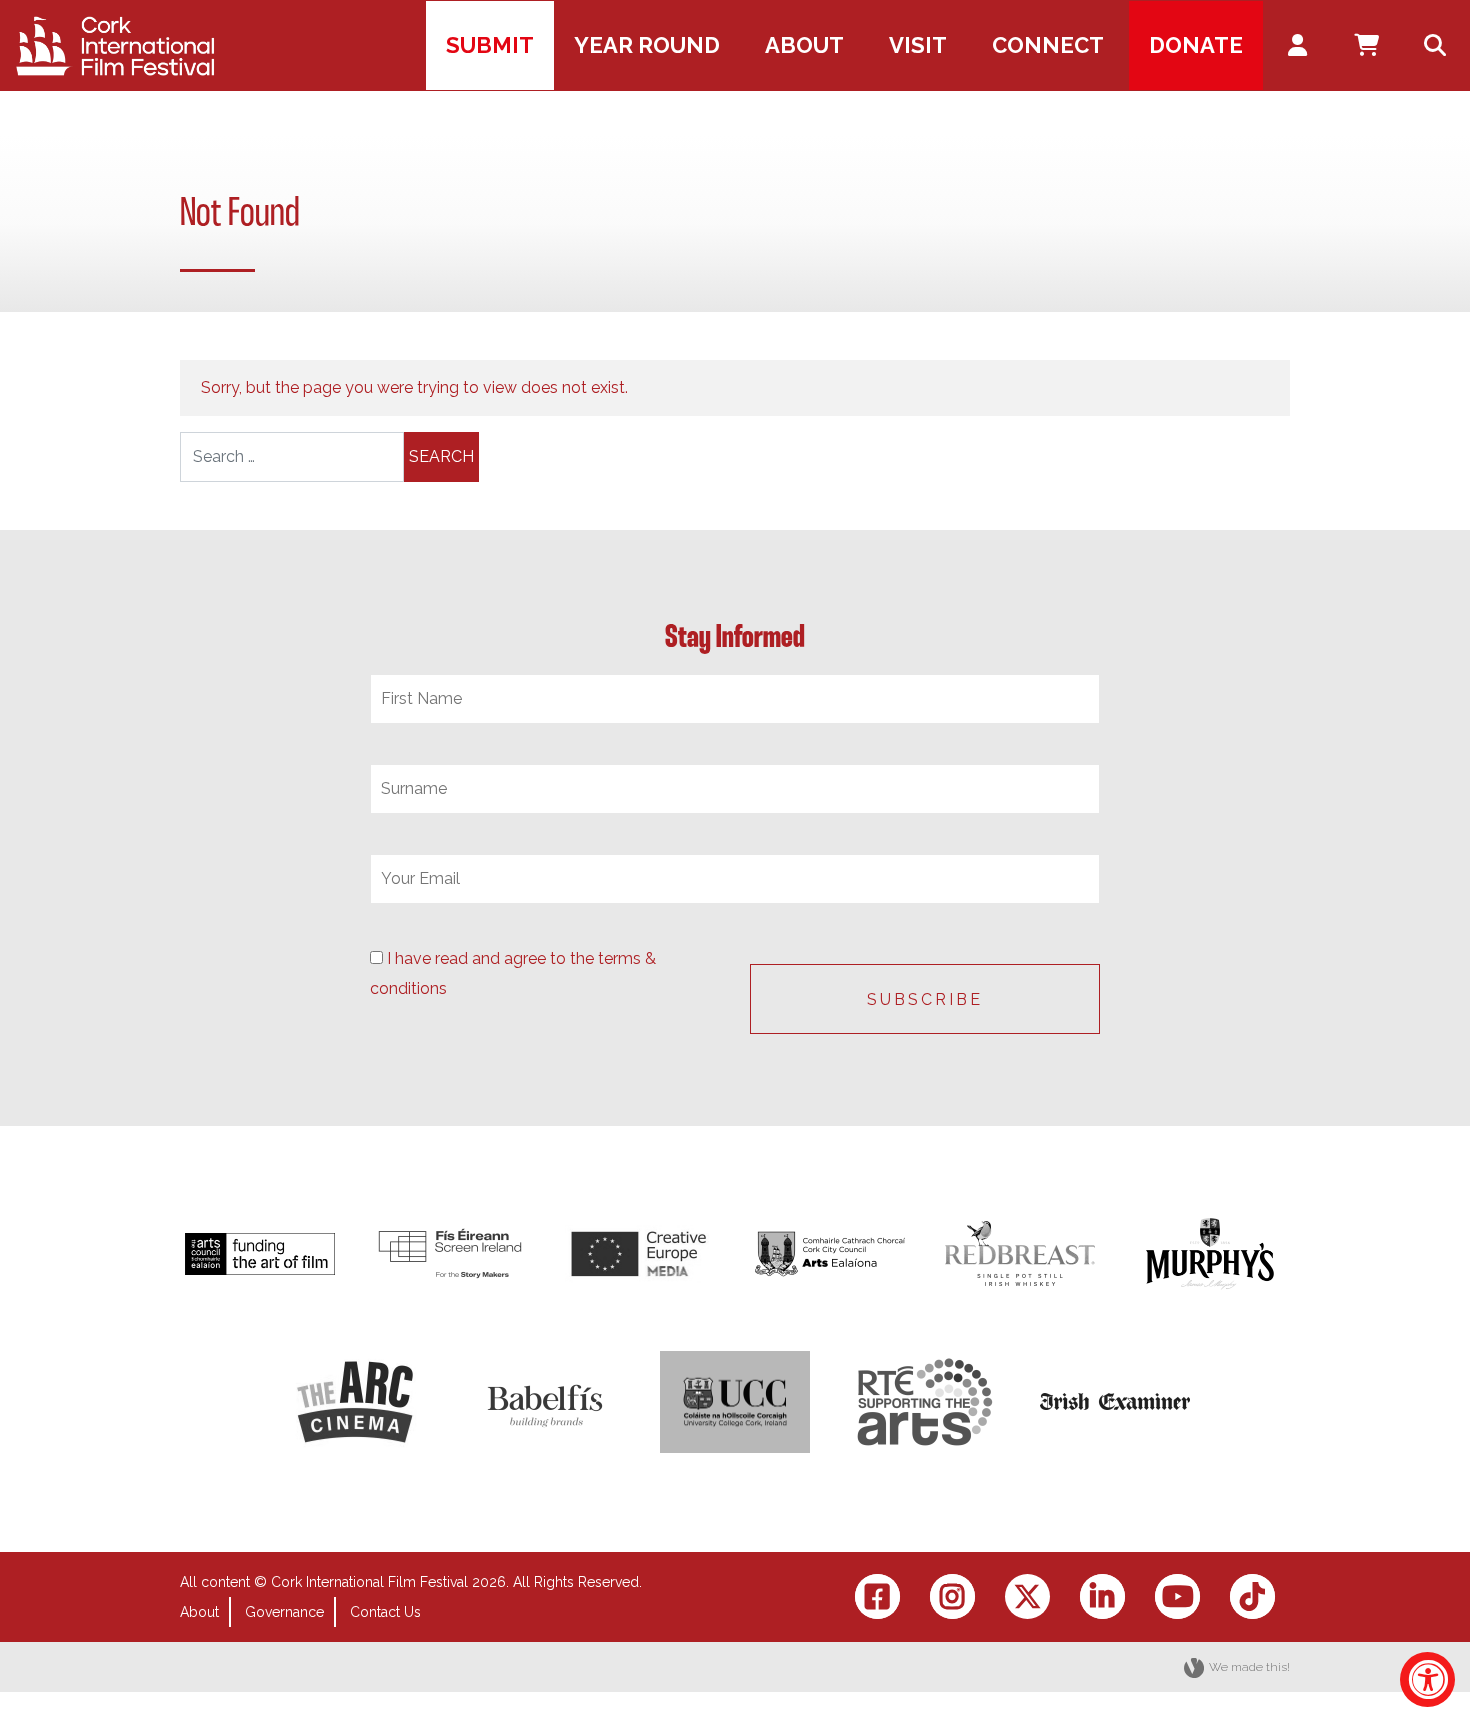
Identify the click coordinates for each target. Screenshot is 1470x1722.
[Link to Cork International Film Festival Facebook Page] (877, 1596)
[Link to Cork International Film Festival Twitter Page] (1027, 1596)
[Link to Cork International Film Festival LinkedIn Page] (1102, 1596)
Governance (284, 1612)
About (199, 1612)
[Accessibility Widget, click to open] (1427, 1679)
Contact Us (385, 1612)
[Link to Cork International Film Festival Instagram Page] (952, 1596)
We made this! (1249, 1667)
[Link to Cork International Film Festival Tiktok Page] (1252, 1596)
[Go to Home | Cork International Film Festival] (115, 46)
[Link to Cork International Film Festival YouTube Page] (1177, 1596)
